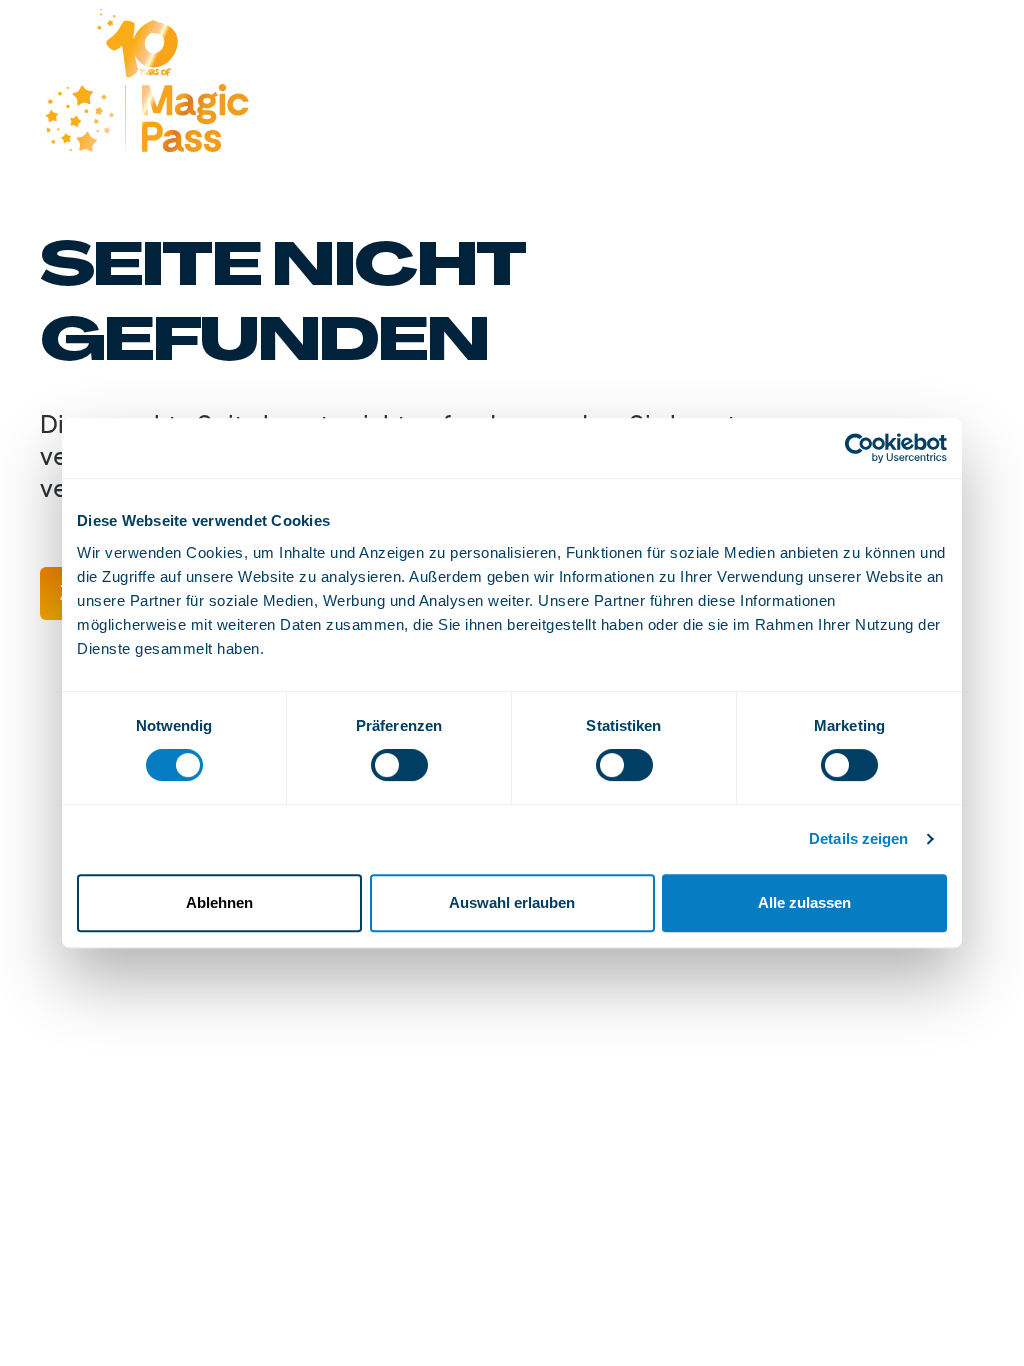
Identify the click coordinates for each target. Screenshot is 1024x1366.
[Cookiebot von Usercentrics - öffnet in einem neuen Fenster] (859, 448)
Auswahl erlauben (512, 902)
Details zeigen (858, 838)
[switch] (399, 765)
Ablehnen (219, 902)
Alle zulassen (804, 902)
